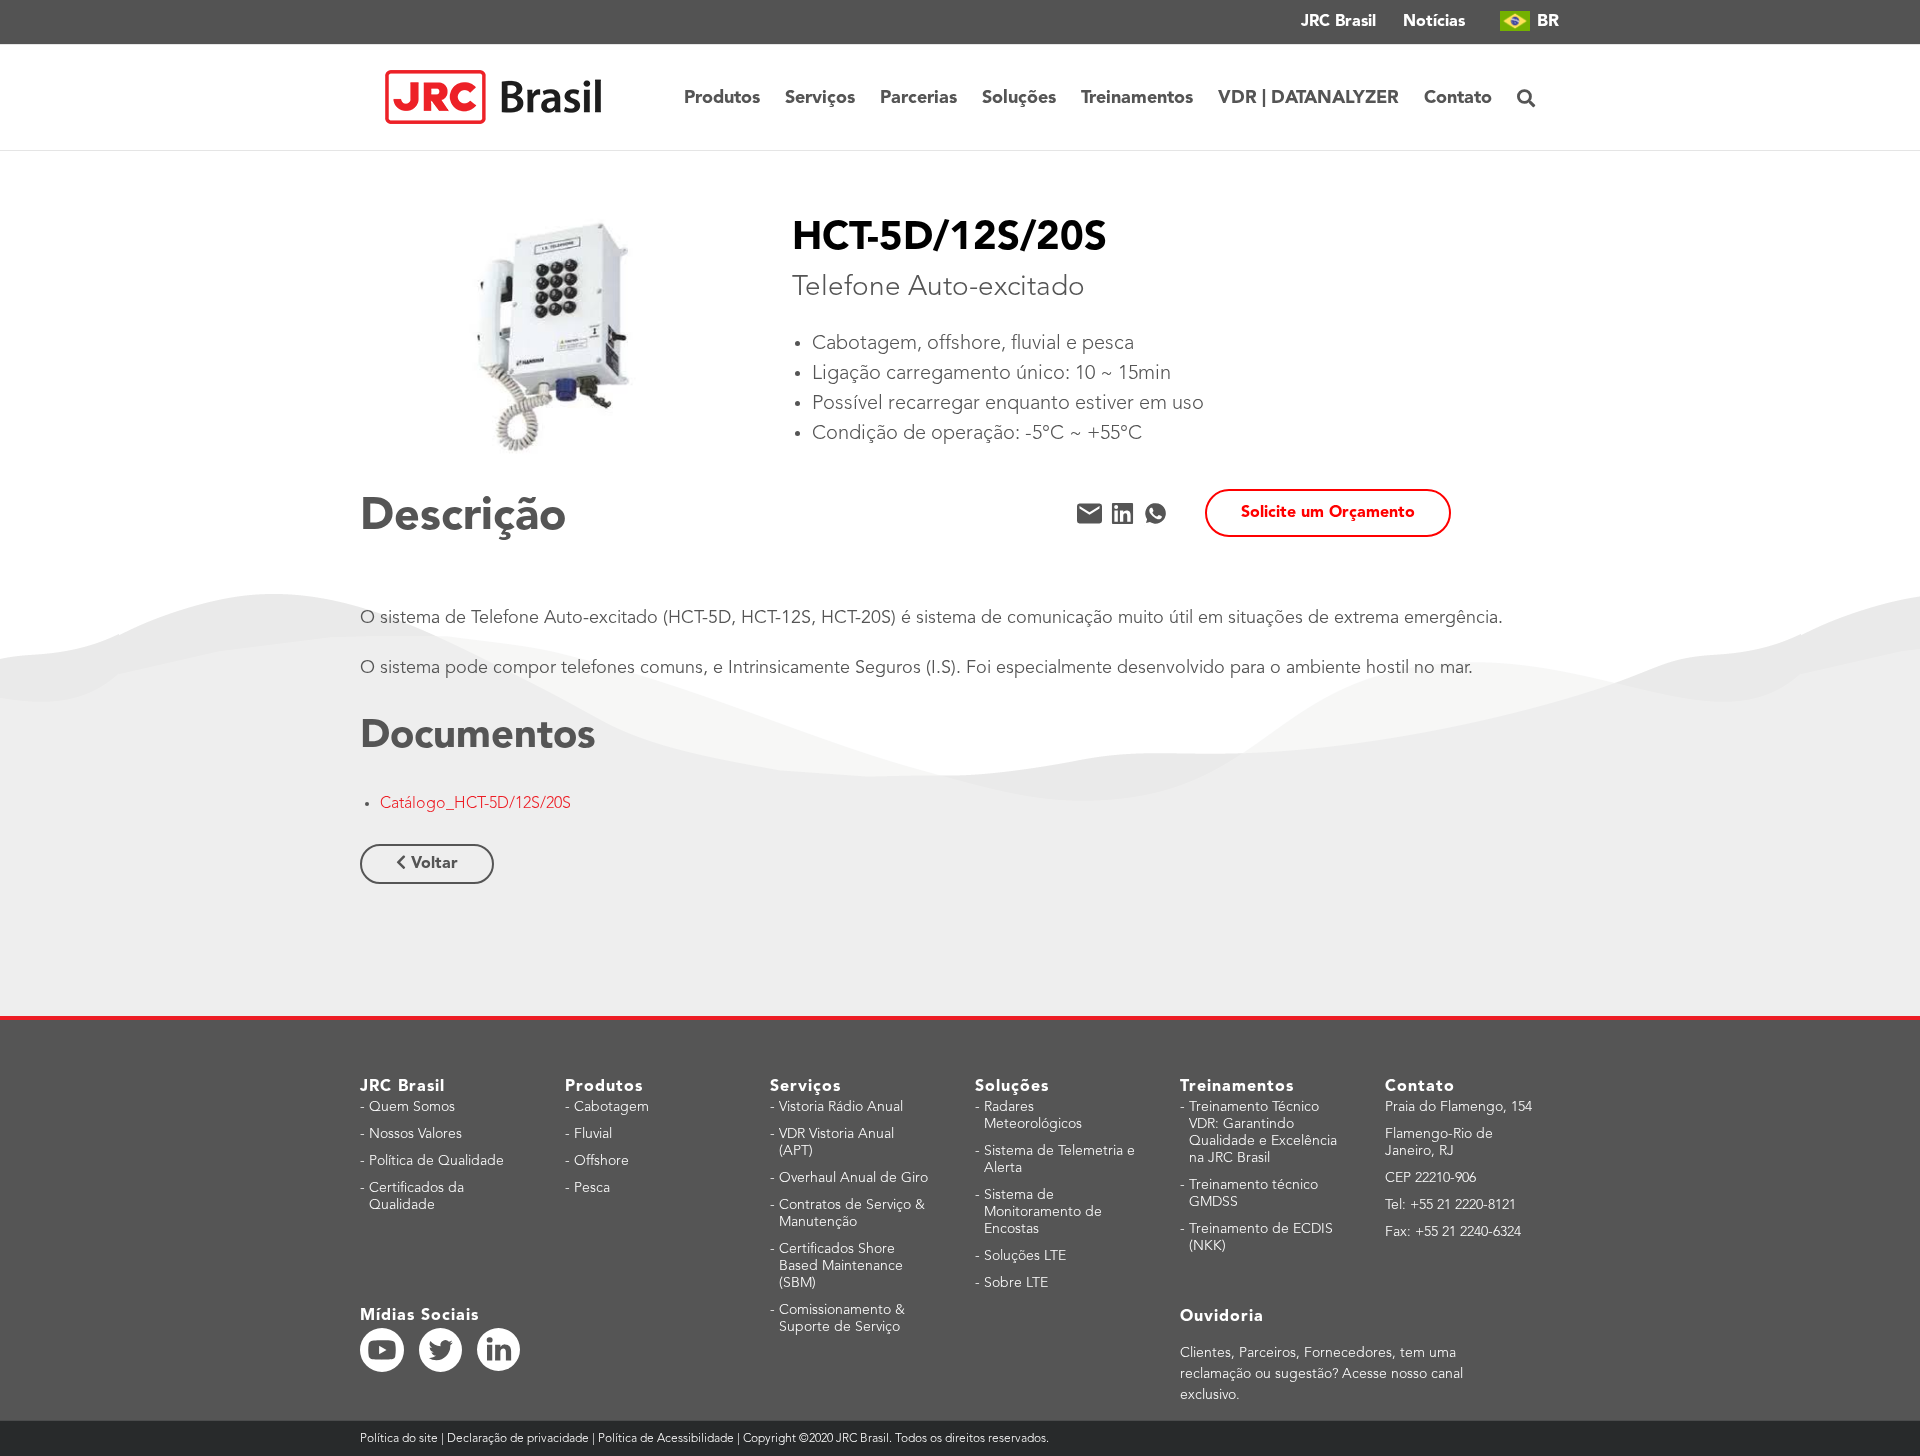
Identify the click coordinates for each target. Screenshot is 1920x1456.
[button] (1526, 97)
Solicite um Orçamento (1328, 513)
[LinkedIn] (1122, 513)
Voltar (432, 864)
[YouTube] (382, 1350)
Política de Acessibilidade (666, 1439)
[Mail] (1089, 513)
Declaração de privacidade (518, 1439)
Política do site (400, 1439)
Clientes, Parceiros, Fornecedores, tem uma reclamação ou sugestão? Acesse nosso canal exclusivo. (1321, 1374)
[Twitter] (441, 1350)
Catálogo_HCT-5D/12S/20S (475, 804)
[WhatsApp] (1155, 513)
